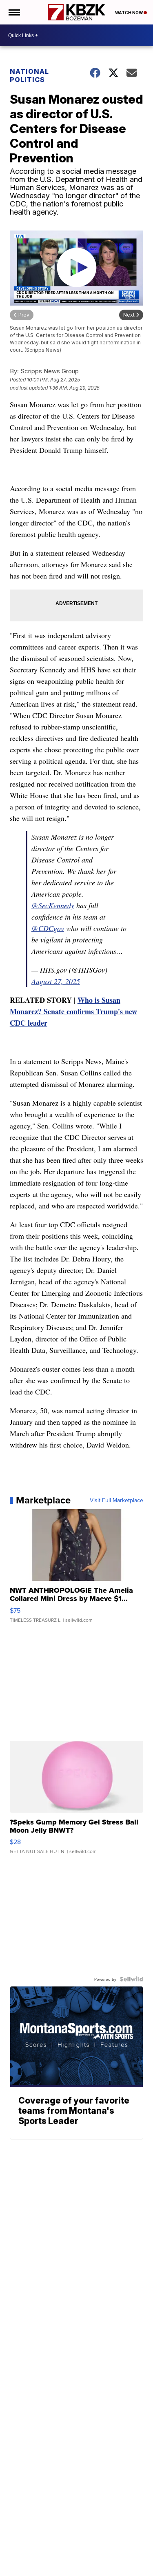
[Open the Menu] (14, 12)
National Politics (29, 75)
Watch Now (129, 13)
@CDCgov (48, 928)
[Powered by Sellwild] (131, 1979)
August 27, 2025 (56, 981)
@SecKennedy (53, 905)
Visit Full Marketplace (116, 1500)
